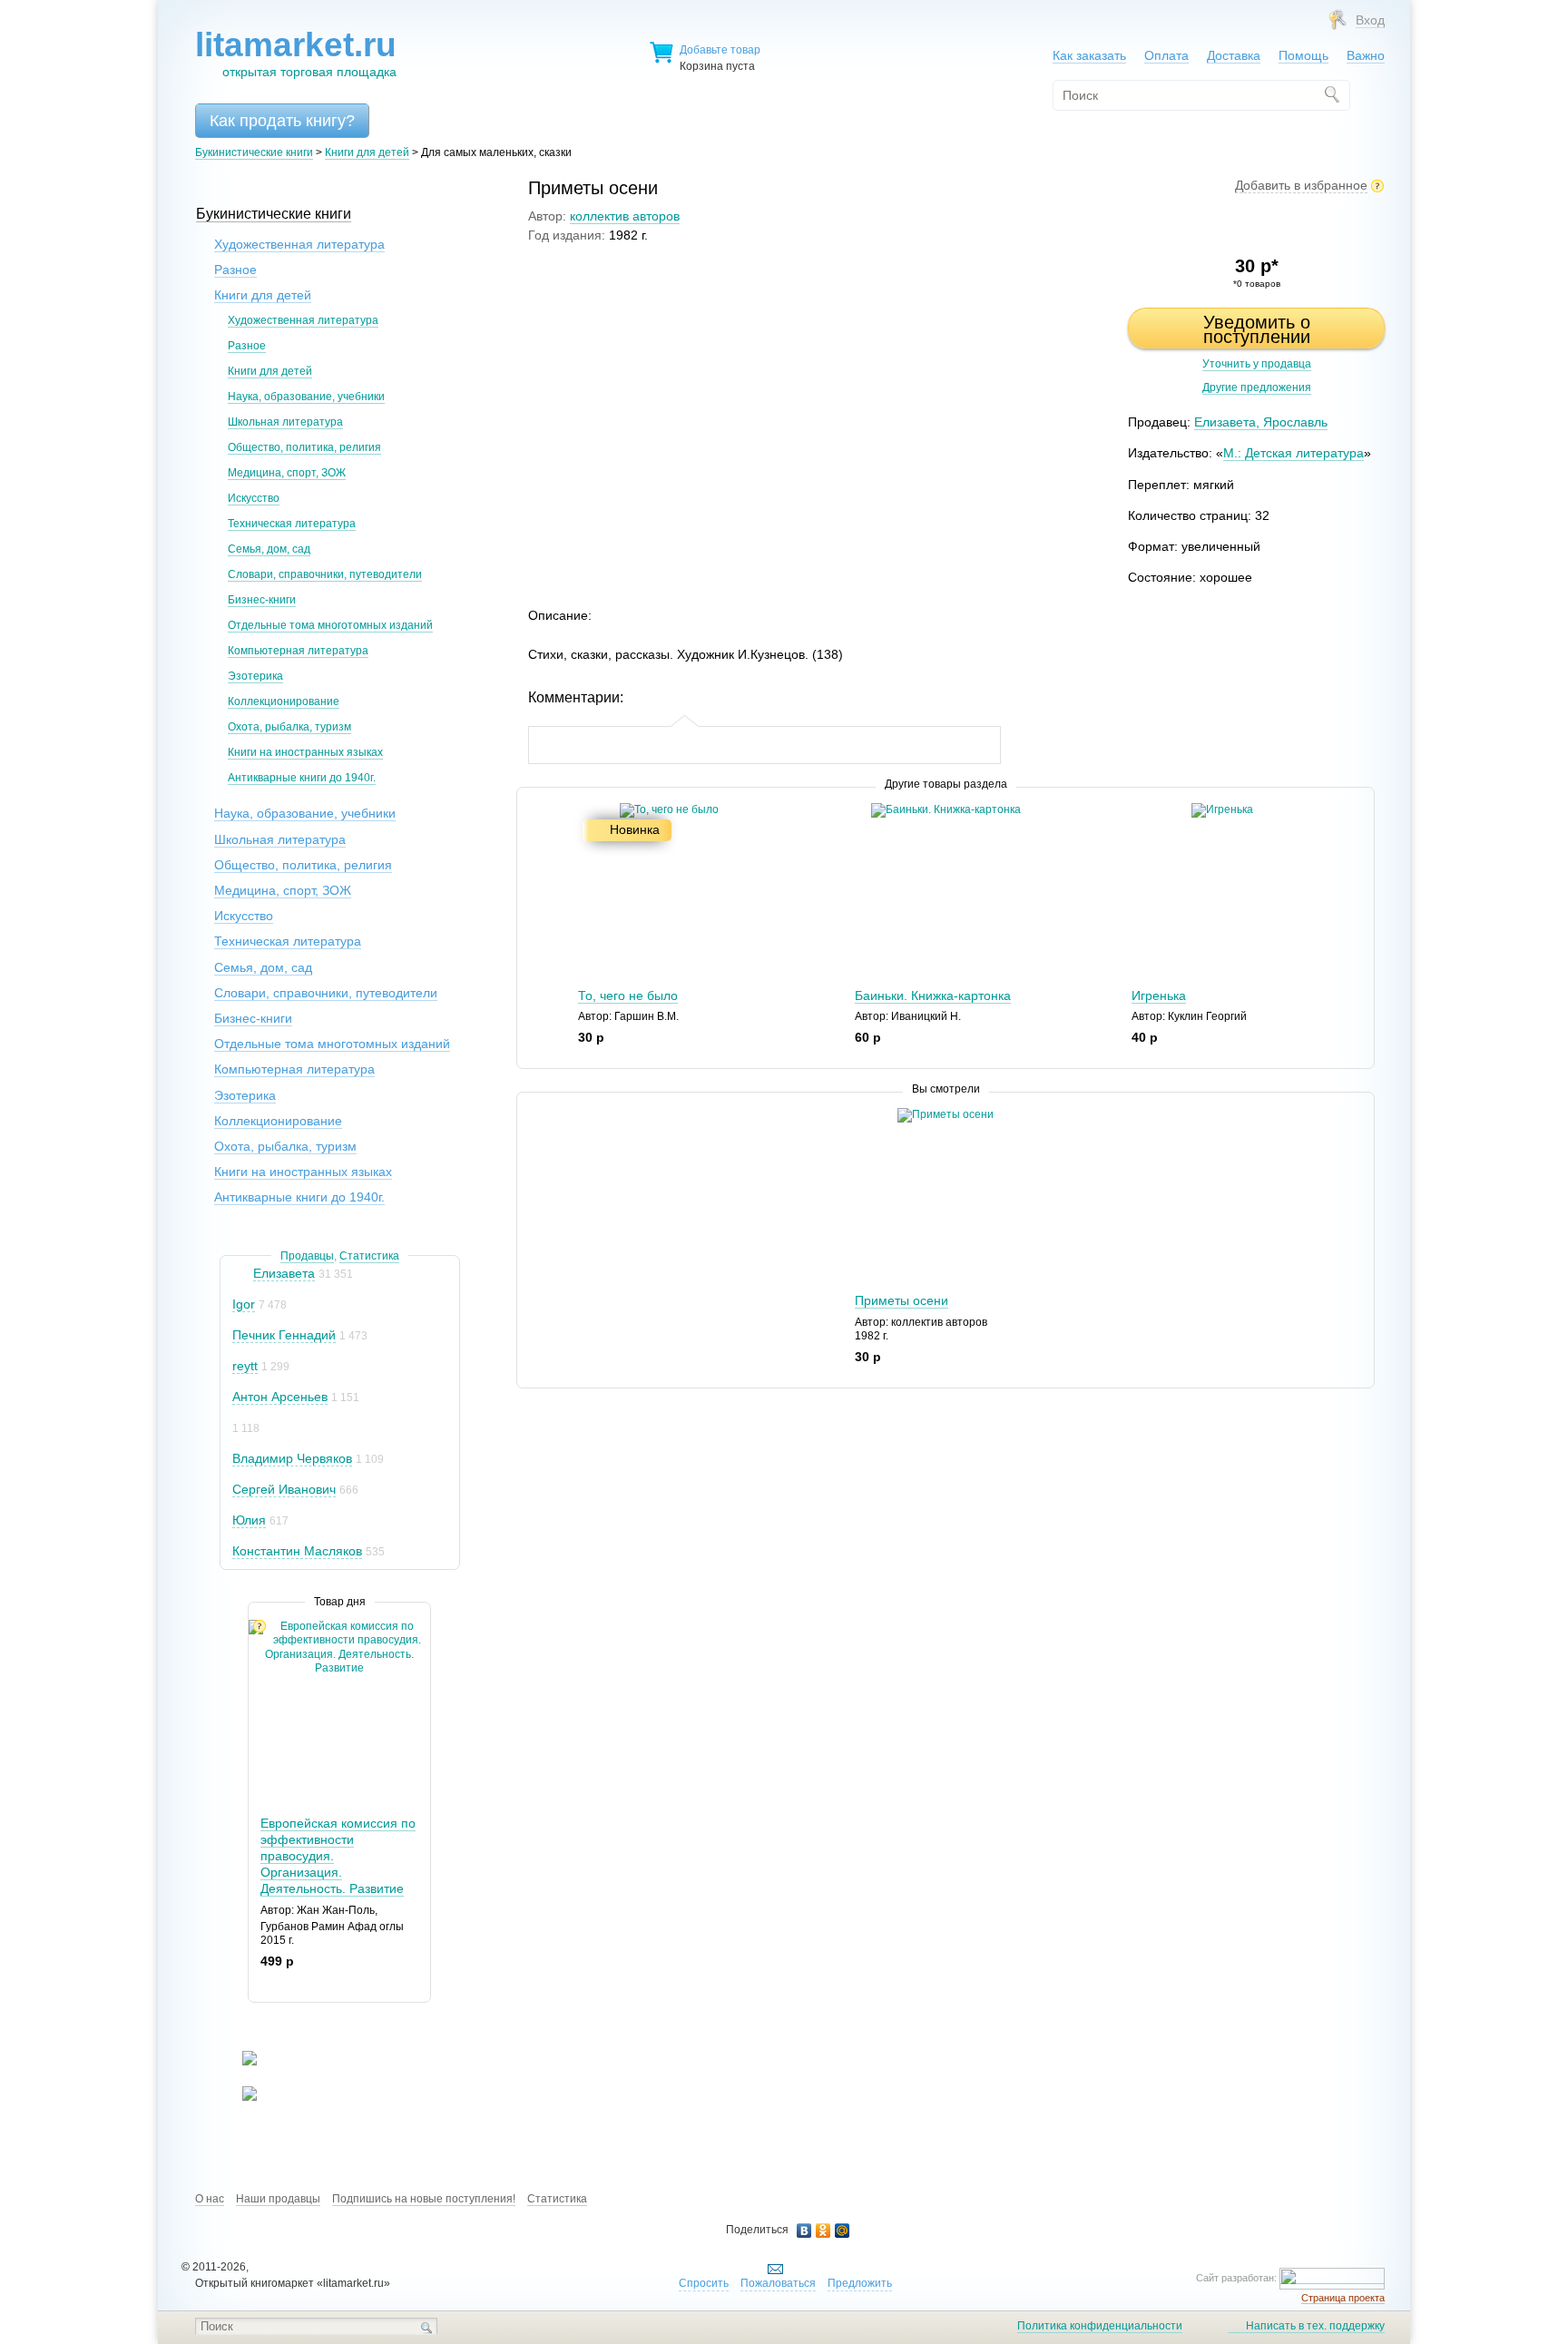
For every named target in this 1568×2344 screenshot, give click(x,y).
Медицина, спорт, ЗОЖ (287, 473)
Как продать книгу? (282, 121)
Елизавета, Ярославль (1261, 422)
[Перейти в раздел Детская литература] (238, 2062)
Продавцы (307, 1256)
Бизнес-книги (262, 600)
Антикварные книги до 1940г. (302, 778)
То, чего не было (628, 995)
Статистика (369, 1256)
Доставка (1234, 55)
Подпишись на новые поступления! (424, 2199)
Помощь (1303, 55)
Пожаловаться (778, 2283)
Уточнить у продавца (1257, 364)
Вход (1370, 20)
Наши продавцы (278, 2199)
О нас (210, 2199)
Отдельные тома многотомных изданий (330, 625)
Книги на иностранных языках (305, 752)
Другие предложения (1257, 387)
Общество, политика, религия (304, 447)
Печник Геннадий (284, 1335)
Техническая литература (292, 524)
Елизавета (284, 1273)
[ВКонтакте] (804, 2231)
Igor (244, 1304)
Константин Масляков (297, 1551)
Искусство (254, 498)
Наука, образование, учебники (306, 397)
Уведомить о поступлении (1257, 329)
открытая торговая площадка (296, 53)
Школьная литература (285, 422)
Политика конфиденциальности (1100, 2326)
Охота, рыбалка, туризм (289, 727)
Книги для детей (367, 152)
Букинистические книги (254, 152)
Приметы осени (902, 1300)
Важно (1366, 55)
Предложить (860, 2283)
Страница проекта (1343, 2298)
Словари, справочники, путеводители (325, 574)
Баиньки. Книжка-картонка (933, 995)
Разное (235, 270)
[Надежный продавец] (241, 1274)
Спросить (704, 2283)
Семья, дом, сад (269, 549)
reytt (245, 1366)
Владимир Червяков (292, 1458)
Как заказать (1089, 55)
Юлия (249, 1520)
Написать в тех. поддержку (1315, 2326)
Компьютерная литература (298, 651)
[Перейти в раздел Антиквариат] (238, 2097)
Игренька (1159, 995)
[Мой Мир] (843, 2231)
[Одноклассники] (823, 2231)
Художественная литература (299, 244)
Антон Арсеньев (280, 1397)
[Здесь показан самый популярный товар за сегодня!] (260, 1627)
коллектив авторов (625, 216)
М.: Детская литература (1294, 453)
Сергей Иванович (284, 1489)
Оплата (1166, 55)
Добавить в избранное (1301, 185)
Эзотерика (255, 676)
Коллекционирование (284, 701)
